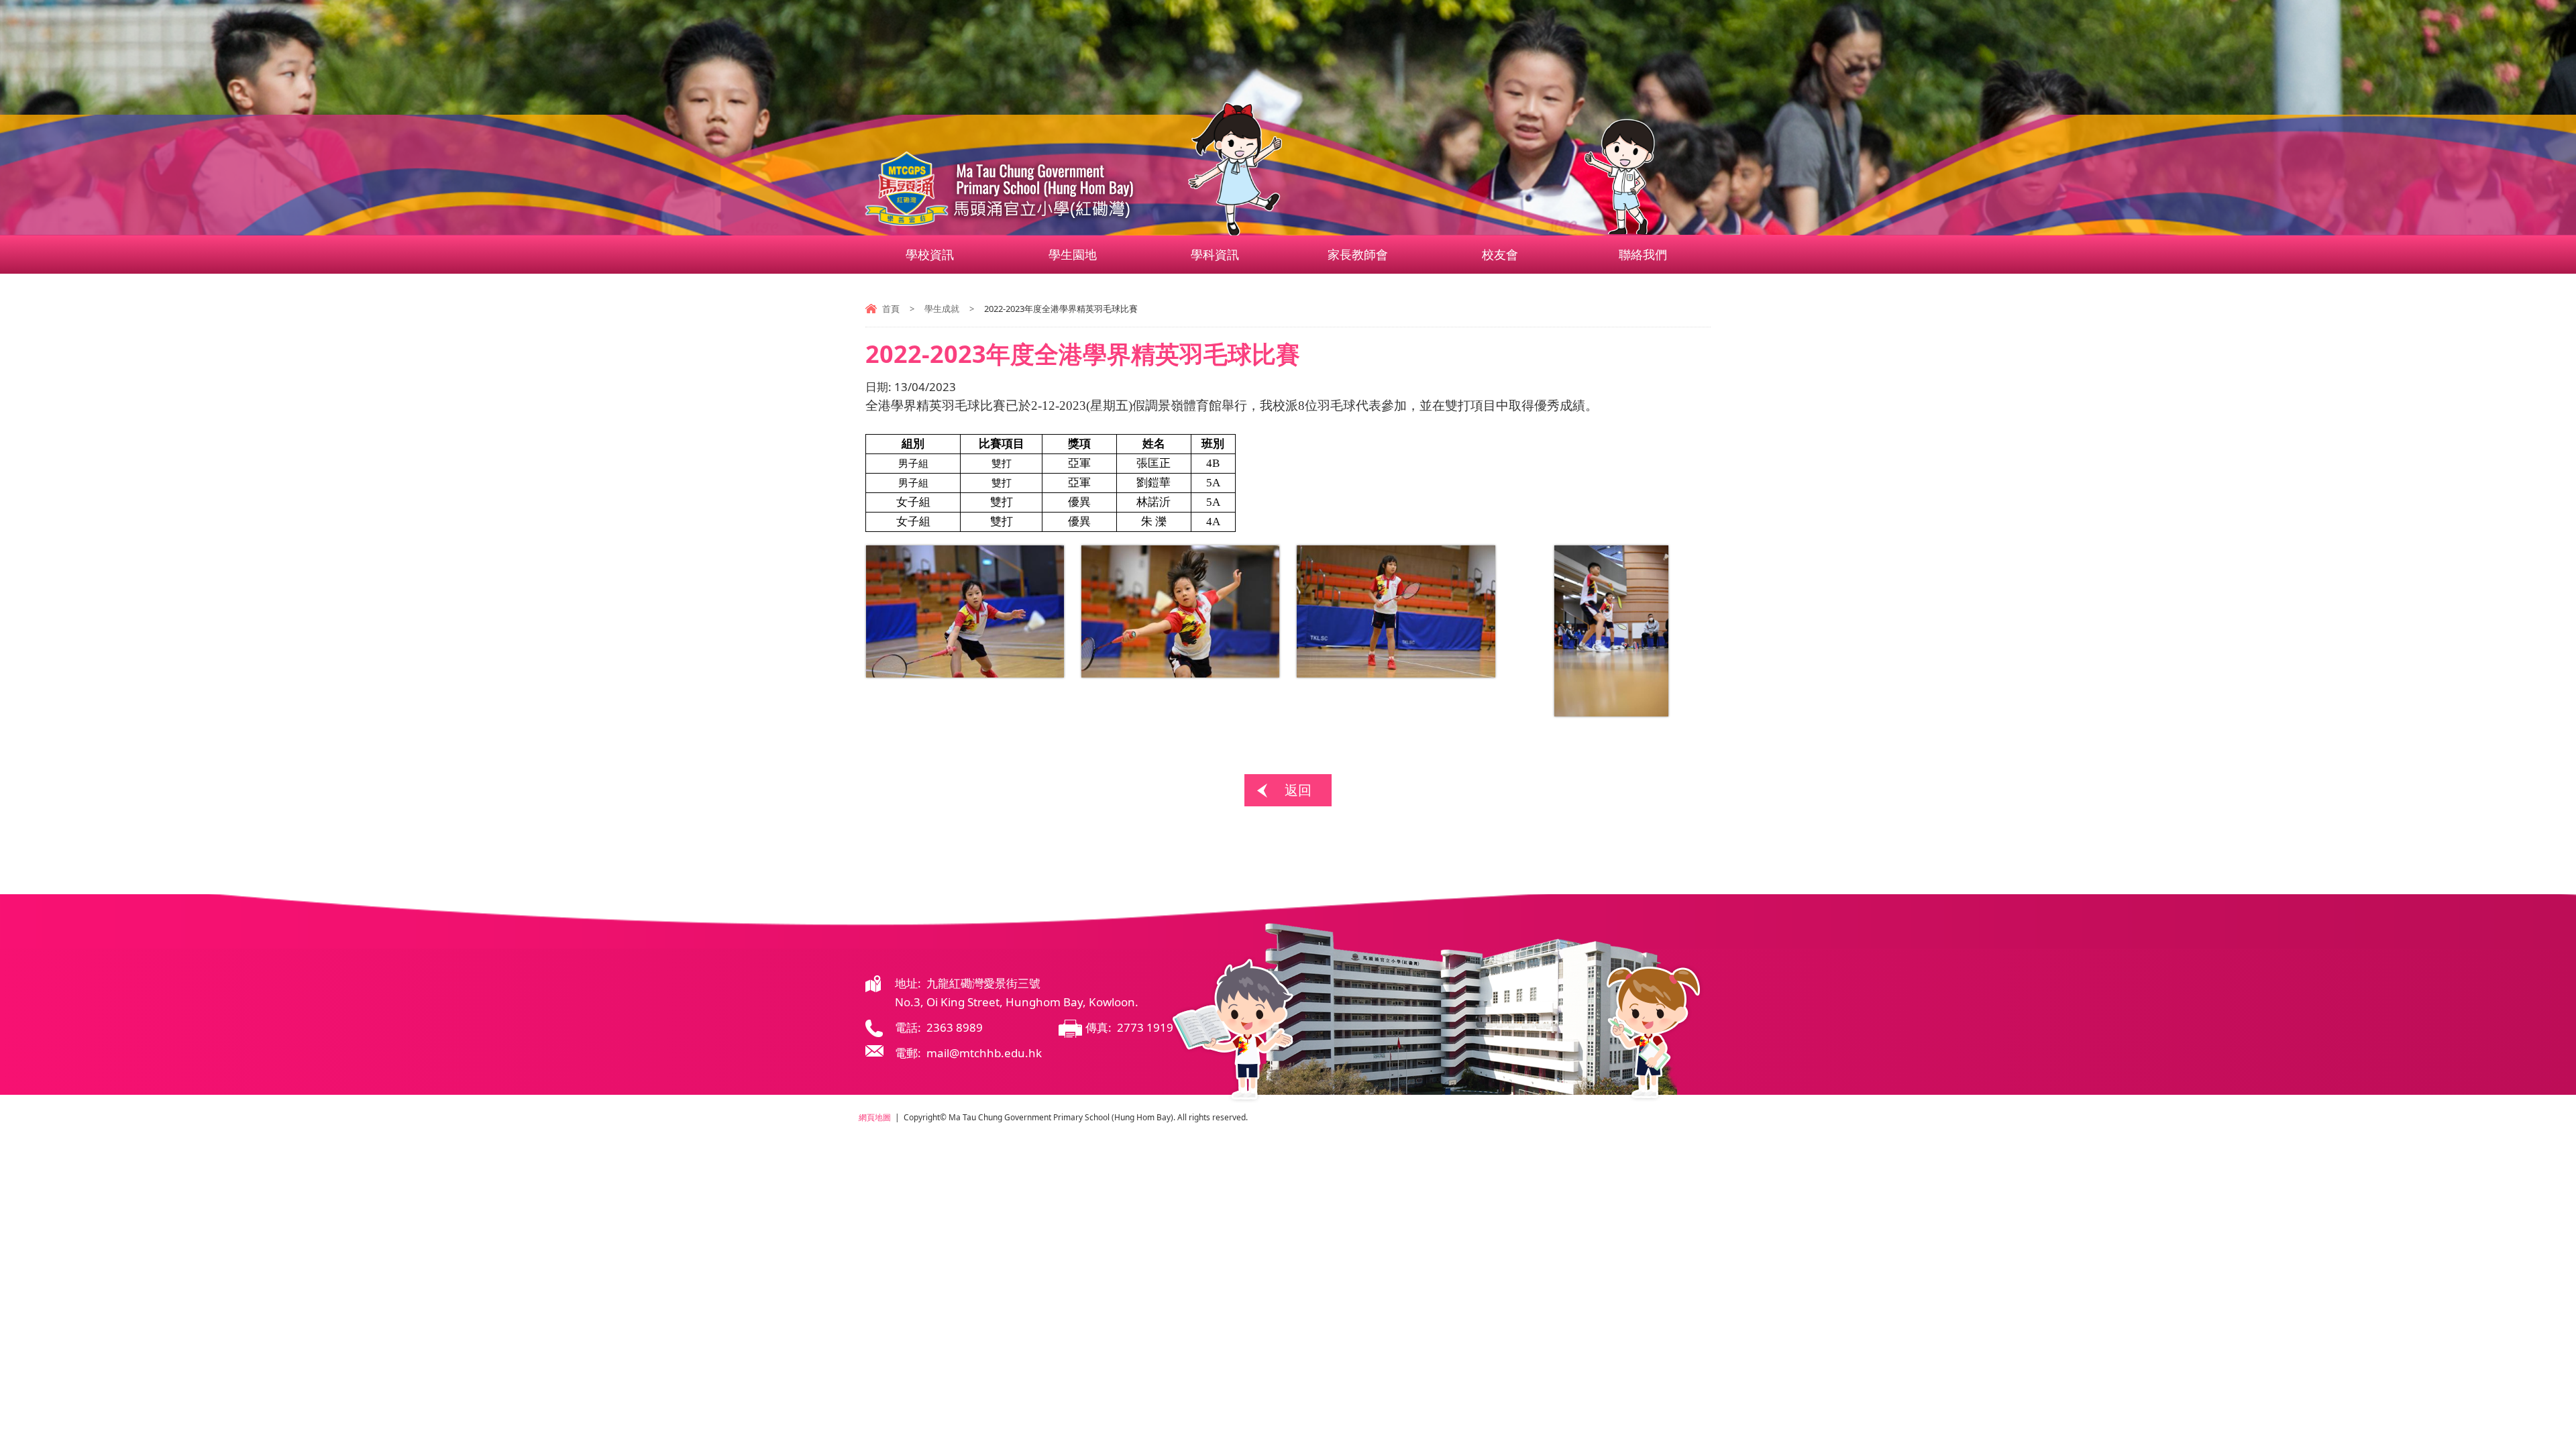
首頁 (891, 309)
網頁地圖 (875, 1117)
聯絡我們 (1643, 254)
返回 (1298, 790)
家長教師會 (1358, 254)
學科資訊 (1215, 254)
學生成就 (942, 309)
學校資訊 (930, 254)
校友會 (1500, 254)
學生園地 (1073, 254)
